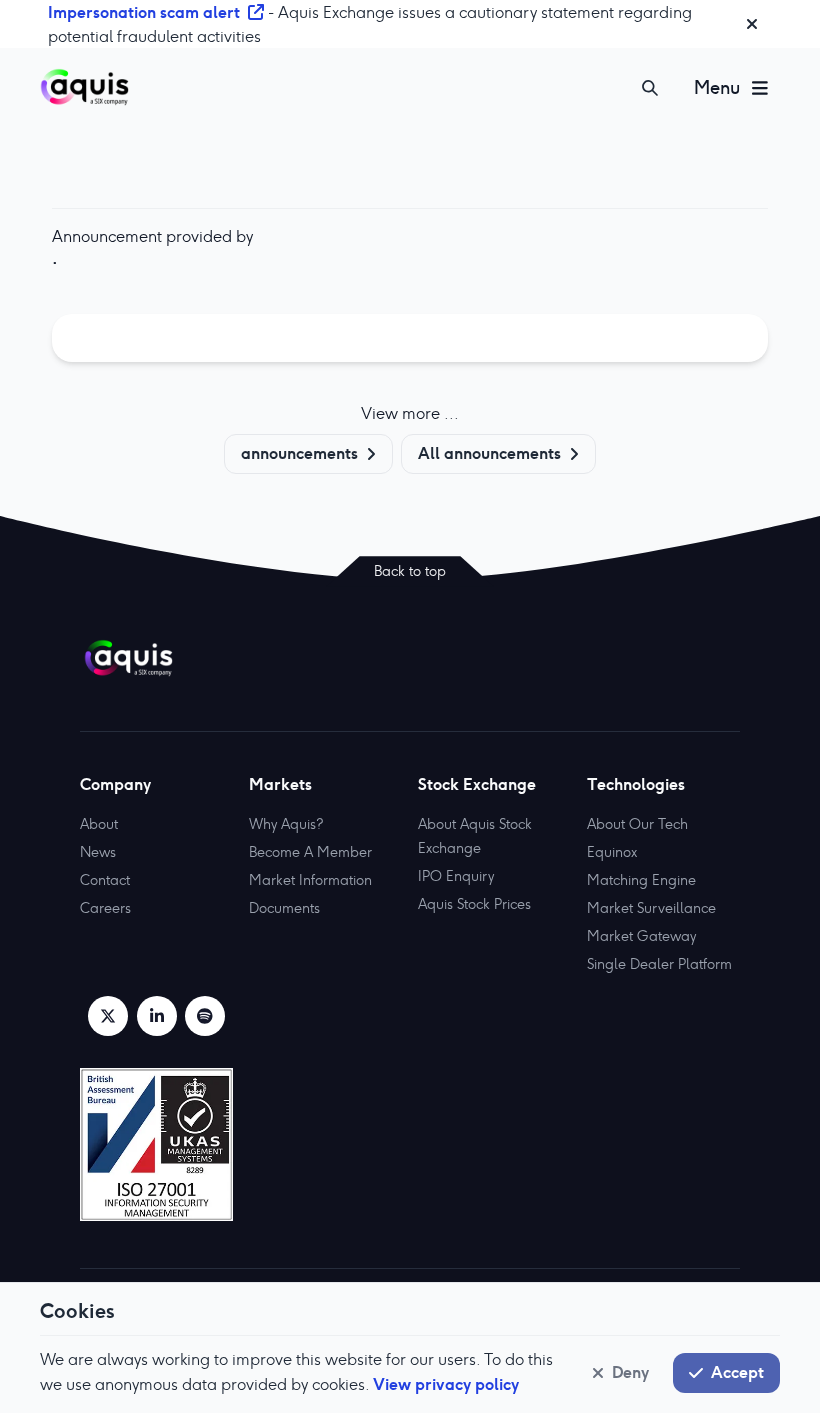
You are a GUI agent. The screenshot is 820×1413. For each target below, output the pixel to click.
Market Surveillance (651, 908)
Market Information (310, 880)
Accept (737, 1372)
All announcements (489, 453)
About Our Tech (637, 824)
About (99, 824)
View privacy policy (446, 1384)
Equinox (612, 852)
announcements (299, 453)
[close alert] (752, 24)
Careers (105, 908)
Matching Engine (641, 880)
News (98, 852)
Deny (630, 1372)
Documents (284, 908)
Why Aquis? (286, 824)
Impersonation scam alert (144, 12)
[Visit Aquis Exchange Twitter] (108, 1016)
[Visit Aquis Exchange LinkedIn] (157, 1016)
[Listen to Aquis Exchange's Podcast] (205, 1016)
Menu (717, 87)
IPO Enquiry (456, 876)
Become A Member (310, 852)
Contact (105, 880)
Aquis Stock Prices (474, 904)
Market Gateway (641, 936)
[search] (650, 88)
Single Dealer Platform (659, 964)
